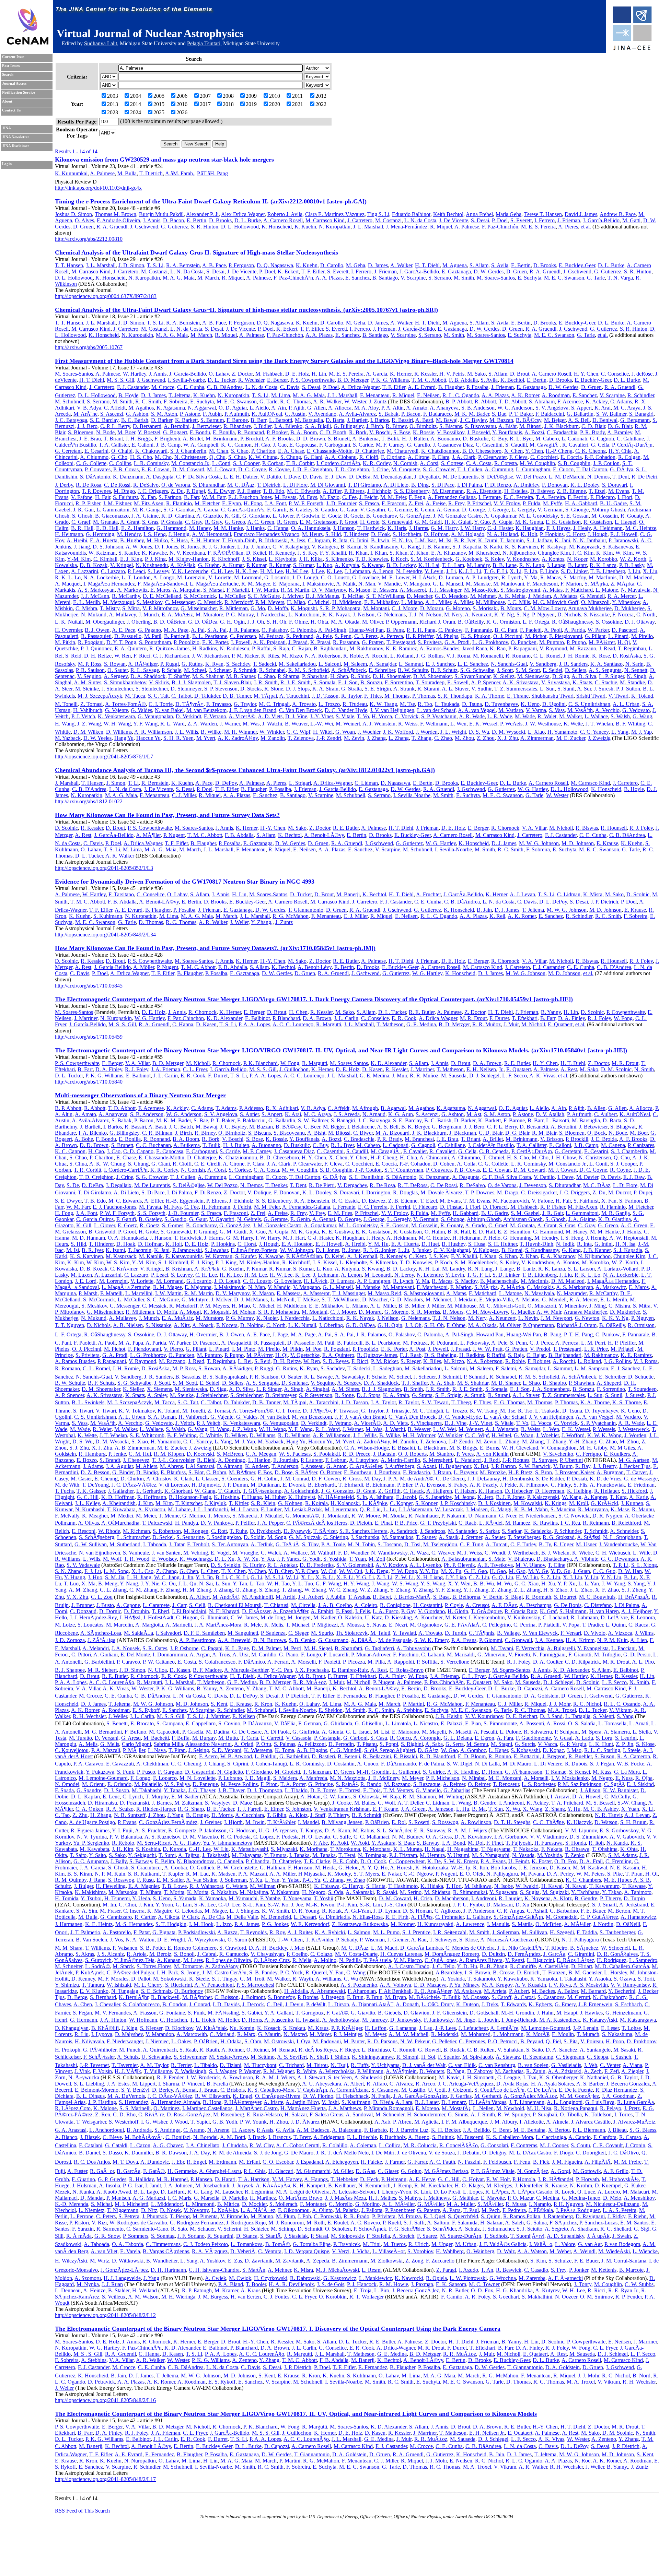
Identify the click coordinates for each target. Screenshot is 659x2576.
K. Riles (270, 656)
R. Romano (518, 656)
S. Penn (343, 636)
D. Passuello (128, 636)
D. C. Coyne (252, 469)
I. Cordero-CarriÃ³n (338, 463)
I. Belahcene (361, 1127)
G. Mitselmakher (199, 608)
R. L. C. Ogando (461, 395)
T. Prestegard (401, 642)
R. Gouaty (632, 516)
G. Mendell (592, 596)
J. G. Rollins (430, 656)
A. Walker (401, 265)
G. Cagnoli (602, 439)
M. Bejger (555, 420)
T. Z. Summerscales (516, 689)
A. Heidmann (608, 528)
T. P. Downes (96, 491)
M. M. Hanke (228, 528)
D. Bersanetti (147, 426)
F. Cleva (518, 457)
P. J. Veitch (83, 716)
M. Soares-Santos (496, 278)
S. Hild (333, 534)
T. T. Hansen (69, 265)
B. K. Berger (415, 1127)
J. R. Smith (266, 682)
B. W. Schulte (413, 670)
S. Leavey (158, 571)
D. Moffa (278, 608)
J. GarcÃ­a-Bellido (419, 271)
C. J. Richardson (171, 656)
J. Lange (556, 565)
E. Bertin (196, 220)
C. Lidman (366, 783)
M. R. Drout (473, 1018)
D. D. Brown (311, 439)
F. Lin (531, 571)
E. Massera (385, 590)
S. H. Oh (276, 622)
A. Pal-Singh (332, 630)
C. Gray (194, 522)
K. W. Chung (263, 457)
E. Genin (424, 510)
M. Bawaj (447, 420)
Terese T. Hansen (543, 214)
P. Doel (500, 220)
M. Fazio (330, 497)
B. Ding (420, 485)
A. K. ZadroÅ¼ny (238, 738)
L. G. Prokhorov (490, 642)
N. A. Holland (502, 534)
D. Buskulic (476, 439)
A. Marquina (187, 590)
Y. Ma (531, 577)
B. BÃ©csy (529, 420)
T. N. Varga (620, 278)
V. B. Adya (89, 408)
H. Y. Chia (620, 451)
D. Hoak (380, 534)
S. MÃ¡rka (596, 584)
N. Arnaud (374, 1114)
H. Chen (298, 1012)
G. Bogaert (175, 432)
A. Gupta (502, 522)
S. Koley (494, 559)
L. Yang (620, 732)
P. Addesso (251, 1108)
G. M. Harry (444, 528)
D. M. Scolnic (616, 1069)
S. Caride (363, 445)
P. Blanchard (286, 1018)
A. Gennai (448, 510)
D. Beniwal (605, 420)
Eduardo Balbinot (411, 214)
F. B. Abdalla (463, 380)
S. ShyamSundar (472, 676)
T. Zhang (421, 738)
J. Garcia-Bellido (188, 374)
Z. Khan (419, 553)
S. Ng (523, 615)
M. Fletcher (207, 503)
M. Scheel (195, 670)
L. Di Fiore (295, 485)
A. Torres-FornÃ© (125, 704)
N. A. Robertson (323, 656)
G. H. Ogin (232, 622)
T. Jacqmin (512, 540)
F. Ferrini (578, 497)
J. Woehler (369, 732)
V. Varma (536, 710)
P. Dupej (196, 491)
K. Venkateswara (116, 716)
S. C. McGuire (264, 596)
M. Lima (281, 395)
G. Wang (642, 716)
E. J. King (131, 559)
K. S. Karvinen (521, 547)
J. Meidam (540, 596)
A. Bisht (507, 426)
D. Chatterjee (370, 451)
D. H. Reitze (98, 656)
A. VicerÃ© (242, 716)
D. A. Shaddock (148, 676)
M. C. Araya (627, 408)
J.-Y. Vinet (321, 716)
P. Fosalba (477, 387)
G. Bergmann (635, 420)
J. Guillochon (294, 1069)
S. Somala (324, 682)
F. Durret (499, 1018)
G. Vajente (117, 710)
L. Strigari (300, 783)
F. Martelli (238, 590)
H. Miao (296, 602)
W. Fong (623, 1018)
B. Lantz (577, 565)
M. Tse (407, 704)
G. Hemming (100, 534)
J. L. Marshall (368, 227)
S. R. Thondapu (455, 696)
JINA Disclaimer (16, 146)
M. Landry (478, 565)
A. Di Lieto (396, 485)
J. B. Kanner (436, 547)
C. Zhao (443, 738)
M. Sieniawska (533, 676)
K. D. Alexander (224, 1018)
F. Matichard (579, 590)
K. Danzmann (128, 477)
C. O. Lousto (335, 577)
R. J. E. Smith (296, 682)
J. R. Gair (83, 510)
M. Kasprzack (584, 547)
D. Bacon (174, 220)
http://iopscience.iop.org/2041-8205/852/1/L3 (104, 868)
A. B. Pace (214, 265)
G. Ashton (137, 414)
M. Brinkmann (222, 439)
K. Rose (601, 656)
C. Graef (81, 522)
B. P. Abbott (459, 401)
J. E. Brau (90, 439)
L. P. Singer (611, 676)
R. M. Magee (256, 584)
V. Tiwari (618, 696)
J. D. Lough (305, 577)
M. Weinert (348, 724)
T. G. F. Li (495, 571)
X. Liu (650, 571)
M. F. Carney (390, 445)
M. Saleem (355, 664)
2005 (159, 96)
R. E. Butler (346, 828)
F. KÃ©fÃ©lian (226, 553)
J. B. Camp (168, 445)
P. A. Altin (392, 408)
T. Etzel (597, 491)
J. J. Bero (87, 426)
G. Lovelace (366, 577)
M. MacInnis (603, 577)
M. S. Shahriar (208, 676)
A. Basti (424, 420)
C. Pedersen (243, 636)
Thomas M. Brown (115, 214)
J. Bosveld (478, 432)
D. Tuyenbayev (501, 704)
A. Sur (584, 689)
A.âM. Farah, (180, 173)
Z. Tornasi (91, 704)
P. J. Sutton (628, 689)
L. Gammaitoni (113, 510)
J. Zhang (376, 738)
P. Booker (277, 432)
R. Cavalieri (575, 445)
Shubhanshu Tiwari (552, 696)
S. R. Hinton (205, 227)
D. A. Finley (571, 1018)
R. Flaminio (179, 503)
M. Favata (286, 497)
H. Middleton (347, 602)
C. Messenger (180, 602)
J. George (498, 510)
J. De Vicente (454, 220)
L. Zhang (399, 738)
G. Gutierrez (175, 227)
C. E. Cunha (191, 387)
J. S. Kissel (254, 559)
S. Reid (73, 656)
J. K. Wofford (398, 732)
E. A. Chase (291, 451)
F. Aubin (212, 414)
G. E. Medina (421, 1024)
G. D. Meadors (451, 596)
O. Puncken (524, 642)
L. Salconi (330, 664)
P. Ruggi (170, 664)
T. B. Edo (274, 491)
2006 (182, 96)
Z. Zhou (486, 738)
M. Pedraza (271, 636)
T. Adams (226, 1108)
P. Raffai (261, 648)
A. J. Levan (522, 894)
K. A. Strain (325, 689)
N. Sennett (636, 670)
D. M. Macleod (636, 577)
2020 (275, 104)
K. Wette (573, 724)
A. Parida (575, 630)
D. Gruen (83, 227)
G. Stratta (351, 689)
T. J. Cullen (470, 469)
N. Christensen (190, 457)
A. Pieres (568, 227)
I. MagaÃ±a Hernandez (109, 584)
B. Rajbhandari (330, 648)
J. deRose (642, 374)
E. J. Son (348, 682)
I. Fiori (625, 497)
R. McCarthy (126, 596)
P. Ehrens (354, 491)
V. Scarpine (413, 278)
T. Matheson (390, 1024)
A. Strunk (404, 689)
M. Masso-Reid (481, 590)
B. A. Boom (304, 432)
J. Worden (427, 732)
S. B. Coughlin (574, 463)
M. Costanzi (388, 220)
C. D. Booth (333, 432)
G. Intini (359, 540)
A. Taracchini (294, 696)
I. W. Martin (265, 590)
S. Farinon (170, 497)
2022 (321, 104)
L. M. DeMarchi (567, 477)
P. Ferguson (241, 265)
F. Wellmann (434, 724)
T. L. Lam (453, 565)
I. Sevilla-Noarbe (186, 380)
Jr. (501, 1069)
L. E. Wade (500, 716)
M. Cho (163, 457)
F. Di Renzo (498, 485)
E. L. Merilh (86, 602)
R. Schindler (641, 395)
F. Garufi (277, 510)
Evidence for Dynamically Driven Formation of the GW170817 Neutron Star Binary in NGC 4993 (185, 882)
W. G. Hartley (533, 789)
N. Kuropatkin (335, 227)
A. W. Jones (139, 547)
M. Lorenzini (191, 577)
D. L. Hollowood (240, 227)
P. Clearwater (492, 457)
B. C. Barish (135, 420)
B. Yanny (551, 1012)
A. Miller (463, 602)
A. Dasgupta (160, 477)
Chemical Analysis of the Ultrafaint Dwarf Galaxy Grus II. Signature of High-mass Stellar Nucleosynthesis (196, 252)
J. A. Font (275, 503)
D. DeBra (360, 477)
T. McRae (353, 596)
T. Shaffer (179, 676)
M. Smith (464, 278)
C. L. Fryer (195, 1069)
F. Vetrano (215, 716)
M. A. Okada (345, 622)
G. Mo (258, 608)
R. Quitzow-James (169, 648)
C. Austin (295, 414)
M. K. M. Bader (472, 414)
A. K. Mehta (512, 596)
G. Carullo (419, 445)
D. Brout (520, 374)
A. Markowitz (132, 590)
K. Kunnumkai (71, 173)
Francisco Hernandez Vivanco (267, 534)
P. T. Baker (521, 414)
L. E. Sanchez (473, 664)
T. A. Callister (114, 445)
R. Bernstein (155, 783)
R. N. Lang (532, 565)
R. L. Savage (145, 670)
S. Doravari (615, 485)
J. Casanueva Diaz (453, 445)
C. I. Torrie (161, 704)
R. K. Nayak (336, 615)
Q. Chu (217, 457)
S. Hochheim (407, 534)
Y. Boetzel (149, 432)
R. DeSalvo (146, 485)
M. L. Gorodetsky (538, 516)
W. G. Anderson (515, 408)
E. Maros (160, 590)
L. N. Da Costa (187, 271)
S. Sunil (566, 689)
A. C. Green (261, 522)
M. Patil (153, 636)
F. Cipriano (393, 457)
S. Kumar (303, 565)
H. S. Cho (141, 457)
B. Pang (395, 630)
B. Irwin (380, 540)
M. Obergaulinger (105, 622)
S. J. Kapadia (467, 547)
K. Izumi (488, 540)
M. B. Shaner (241, 676)
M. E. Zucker (571, 738)
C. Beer (312, 1127)
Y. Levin (434, 571)
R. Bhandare (237, 426)
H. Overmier (68, 630)
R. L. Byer (521, 439)
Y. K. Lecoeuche (190, 571)
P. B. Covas (126, 469)
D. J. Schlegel (484, 1076)
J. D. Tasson (325, 696)
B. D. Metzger (353, 380)
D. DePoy (226, 783)
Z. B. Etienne (571, 491)
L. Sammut (411, 664)
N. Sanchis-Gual (509, 664)
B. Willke (211, 732)
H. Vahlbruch (88, 710)
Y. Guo (482, 522)
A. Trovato (304, 704)
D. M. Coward (188, 469)
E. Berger (277, 380)
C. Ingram (319, 540)
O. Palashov (275, 630)
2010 (275, 96)
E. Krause (607, 843)
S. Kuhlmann (108, 916)
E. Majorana (286, 584)
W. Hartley (135, 374)
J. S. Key (307, 553)
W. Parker (598, 630)
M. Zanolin (273, 738)
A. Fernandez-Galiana (452, 497)
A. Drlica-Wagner (360, 387)
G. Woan (345, 732)
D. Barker (162, 420)
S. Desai (480, 220)
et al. (586, 227)
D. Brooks (220, 220)
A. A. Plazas (329, 278)
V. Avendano (322, 414)
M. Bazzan (501, 420)
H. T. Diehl (427, 265)
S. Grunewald (397, 522)
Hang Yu (124, 738)
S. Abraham (542, 401)
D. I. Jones (166, 547)
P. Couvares (98, 469)
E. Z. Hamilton (137, 528)
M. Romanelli (488, 656)
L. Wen (458, 724)
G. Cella (600, 445)
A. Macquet (68, 584)
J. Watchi (272, 724)
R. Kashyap (553, 547)
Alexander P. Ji (202, 214)
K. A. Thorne (490, 696)
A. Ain (279, 408)
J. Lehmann (357, 571)
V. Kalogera (325, 547)
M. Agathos (141, 408)
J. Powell (241, 642)
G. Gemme (400, 510)
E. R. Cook (404, 1018)
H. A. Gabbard (581, 503)
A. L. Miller (438, 602)
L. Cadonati (574, 439)
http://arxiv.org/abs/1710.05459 (89, 1037)
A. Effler (332, 491)
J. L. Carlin (346, 1018)
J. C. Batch (181, 1127)
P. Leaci (136, 571)
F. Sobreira (176, 401)
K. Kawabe (154, 553)
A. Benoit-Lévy (315, 967)
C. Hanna (278, 528)
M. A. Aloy (366, 408)
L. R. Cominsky (151, 463)
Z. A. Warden (202, 724)
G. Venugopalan (155, 716)
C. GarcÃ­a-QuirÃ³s (243, 510)
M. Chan (219, 451)
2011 (297, 96)
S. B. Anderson (478, 408)
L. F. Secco (515, 1076)
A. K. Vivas (542, 1076)
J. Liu (634, 571)
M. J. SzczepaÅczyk (100, 696)
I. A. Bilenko (288, 426)
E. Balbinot (257, 1018)
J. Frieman (569, 220)
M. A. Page (176, 630)
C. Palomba (303, 630)
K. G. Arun (401, 1114)
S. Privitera (430, 642)
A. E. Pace (124, 630)
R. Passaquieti (96, 636)
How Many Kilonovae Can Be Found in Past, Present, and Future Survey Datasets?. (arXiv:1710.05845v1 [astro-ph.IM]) (215, 948)
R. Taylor (351, 696)
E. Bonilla (224, 432)
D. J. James (153, 395)
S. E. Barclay (104, 420)
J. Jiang (82, 547)
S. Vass (557, 710)
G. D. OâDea (203, 622)
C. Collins (120, 463)
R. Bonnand (251, 432)
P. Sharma (288, 676)
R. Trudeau (355, 704)
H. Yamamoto (562, 732)
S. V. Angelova (552, 408)
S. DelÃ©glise (497, 477)
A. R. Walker (327, 401)
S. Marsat (213, 590)
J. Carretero (360, 220)
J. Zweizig (599, 738)
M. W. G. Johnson (539, 843)
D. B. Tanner (237, 696)
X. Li (516, 571)
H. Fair (103, 497)
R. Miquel (441, 227)
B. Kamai (351, 547)
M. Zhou (464, 738)
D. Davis (313, 477)
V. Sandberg (543, 664)
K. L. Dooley (585, 485)
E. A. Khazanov (448, 553)
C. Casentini (489, 445)
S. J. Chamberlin (188, 451)
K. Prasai (320, 642)
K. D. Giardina (178, 516)
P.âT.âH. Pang (212, 173)
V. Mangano (417, 584)
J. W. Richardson (210, 656)
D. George (473, 510)
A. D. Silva (584, 676)
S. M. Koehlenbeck (432, 559)
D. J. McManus (322, 596)
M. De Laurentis (461, 477)
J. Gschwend (144, 227)
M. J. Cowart (221, 469)
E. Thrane (518, 696)
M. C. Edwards (304, 491)
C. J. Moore (404, 608)
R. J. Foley (641, 828)
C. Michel (319, 602)
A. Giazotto (209, 516)
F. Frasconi (394, 503)
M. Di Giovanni (328, 485)
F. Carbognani (335, 445)
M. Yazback (68, 738)
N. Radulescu (234, 648)
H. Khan (358, 553)
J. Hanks (255, 528)
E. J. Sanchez (440, 664)
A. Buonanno (445, 439)
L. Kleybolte (282, 559)
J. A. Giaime (145, 516)
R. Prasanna (346, 642)
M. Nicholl (561, 828)
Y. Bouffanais (507, 432)
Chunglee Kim (554, 553)
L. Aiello (259, 408)
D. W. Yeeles (97, 738)
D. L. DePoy (553, 902)
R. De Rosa (89, 485)
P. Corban (273, 463)
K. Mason (360, 590)
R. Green (287, 522)
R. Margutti (329, 1024)
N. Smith (644, 1069)
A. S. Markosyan (96, 590)
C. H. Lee (222, 571)
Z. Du (177, 491)
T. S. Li (155, 265)
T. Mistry (110, 608)
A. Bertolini (177, 426)
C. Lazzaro (113, 571)
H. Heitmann (69, 534)
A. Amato (417, 408)
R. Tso (425, 704)
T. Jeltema (180, 395)
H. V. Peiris (452, 374)
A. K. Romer (525, 395)
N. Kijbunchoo (519, 553)
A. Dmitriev (526, 485)
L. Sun (547, 689)
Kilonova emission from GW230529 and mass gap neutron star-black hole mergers (164, 159)
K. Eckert (288, 271)
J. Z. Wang (89, 724)
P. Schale (171, 670)
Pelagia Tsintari (204, 43)
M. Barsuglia (309, 420)
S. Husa (179, 540)
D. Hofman (436, 534)
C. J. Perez (366, 636)
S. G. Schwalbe (477, 670)
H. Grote (370, 522)
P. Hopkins (552, 534)
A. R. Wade (472, 716)
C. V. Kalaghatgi (291, 547)
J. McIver (293, 596)
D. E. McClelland (162, 596)
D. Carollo (332, 265)
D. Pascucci (625, 630)
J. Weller (239, 922)
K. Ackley (597, 401)
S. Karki (493, 547)
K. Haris (397, 528)
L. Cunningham (533, 469)
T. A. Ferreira (550, 497)
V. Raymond (553, 648)
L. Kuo (324, 565)
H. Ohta (319, 622)
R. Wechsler (251, 380)
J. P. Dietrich (604, 902)
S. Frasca (369, 503)
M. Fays (308, 497)
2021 (298, 104)
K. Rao (498, 648)
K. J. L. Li (470, 571)
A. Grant (130, 522)
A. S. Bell (579, 420)
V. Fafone (82, 497)
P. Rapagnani (523, 648)
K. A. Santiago (606, 664)
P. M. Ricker (245, 656)
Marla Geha (508, 214)
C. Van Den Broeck (300, 710)
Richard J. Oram (437, 622)
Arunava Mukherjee (590, 608)
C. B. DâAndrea (225, 387)
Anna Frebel (479, 214)
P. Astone (190, 414)
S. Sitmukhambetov (125, 682)
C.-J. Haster (500, 528)
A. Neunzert (478, 615)
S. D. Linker (574, 571)
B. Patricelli (177, 636)
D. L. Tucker (222, 380)
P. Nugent (174, 835)
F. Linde (549, 571)
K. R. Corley (377, 463)
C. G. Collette (91, 463)
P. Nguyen (543, 615)
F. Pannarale (478, 630)
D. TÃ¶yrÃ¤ (189, 704)
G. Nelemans (391, 615)
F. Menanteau (375, 395)
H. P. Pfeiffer (420, 636)
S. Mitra (131, 608)
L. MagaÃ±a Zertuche (214, 584)
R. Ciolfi (369, 457)
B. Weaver (296, 724)
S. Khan (398, 553)
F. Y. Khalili (333, 553)
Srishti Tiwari (591, 696)
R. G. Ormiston (503, 622)
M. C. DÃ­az (241, 485)
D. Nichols (569, 615)
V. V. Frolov (507, 503)
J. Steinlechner (117, 689)
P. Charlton (263, 451)
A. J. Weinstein (379, 724)
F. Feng (417, 497)
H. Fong (253, 503)
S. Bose (402, 432)
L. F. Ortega (536, 622)
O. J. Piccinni (508, 636)
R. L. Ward (172, 724)
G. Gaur (349, 510)
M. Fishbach (269, 374)
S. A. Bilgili (318, 426)
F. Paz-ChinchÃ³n (293, 278)
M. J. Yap (641, 732)
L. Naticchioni (304, 615)
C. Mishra (86, 608)
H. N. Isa (402, 540)
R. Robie (353, 656)
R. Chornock (505, 828)
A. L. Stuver (455, 689)
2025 (159, 112)
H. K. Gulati (458, 522)
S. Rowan (115, 664)
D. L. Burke (248, 220)
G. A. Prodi (457, 642)
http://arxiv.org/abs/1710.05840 (89, 1082)
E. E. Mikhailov (381, 602)
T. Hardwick (371, 528)
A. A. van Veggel (477, 710)
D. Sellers (576, 670)
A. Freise (436, 503)
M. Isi (445, 540)
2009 (251, 96)
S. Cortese (452, 463)
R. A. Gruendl (112, 227)
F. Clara (441, 457)
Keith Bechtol (448, 214)
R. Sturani (428, 689)
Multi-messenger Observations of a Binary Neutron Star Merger (140, 1095)
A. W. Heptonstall (211, 534)
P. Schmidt (245, 670)
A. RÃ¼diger (143, 664)
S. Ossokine (609, 622)
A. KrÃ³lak (183, 565)
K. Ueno (530, 704)
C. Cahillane (630, 439)
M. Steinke (87, 689)
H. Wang (65, 724)
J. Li (451, 571)
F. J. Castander (133, 387)
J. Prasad (298, 642)
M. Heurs (312, 534)
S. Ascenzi (112, 414)
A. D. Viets (270, 716)
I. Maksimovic (318, 584)
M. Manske (478, 584)
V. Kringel (122, 565)
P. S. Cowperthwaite (313, 380)
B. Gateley (301, 510)
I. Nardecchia (271, 615)
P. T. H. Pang (421, 630)
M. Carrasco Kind (325, 220)
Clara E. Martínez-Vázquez (335, 214)
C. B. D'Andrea (89, 789)
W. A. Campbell (201, 445)
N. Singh (637, 676)
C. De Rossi (117, 485)
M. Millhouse (490, 602)
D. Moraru (432, 608)
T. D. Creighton (352, 469)
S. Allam (479, 265)
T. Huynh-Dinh (239, 540)
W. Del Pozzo (531, 477)
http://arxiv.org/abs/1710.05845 (89, 986)
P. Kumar (256, 565)
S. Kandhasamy (381, 547)
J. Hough (598, 534)
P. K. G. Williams (390, 380)
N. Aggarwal (202, 408)
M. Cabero (547, 439)
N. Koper (577, 559)
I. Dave (292, 477)
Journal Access (14, 84)
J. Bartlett (357, 420)
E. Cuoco (563, 469)
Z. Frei (416, 503)
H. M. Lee (271, 571)
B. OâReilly (471, 622)
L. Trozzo (329, 704)
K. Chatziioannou (440, 451)
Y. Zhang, (262, 922)
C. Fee (349, 497)
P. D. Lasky (632, 565)
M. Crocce (163, 387)
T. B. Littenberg (608, 571)
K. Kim (604, 553)
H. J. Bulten (415, 439)
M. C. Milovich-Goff (556, 602)
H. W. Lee (297, 571)
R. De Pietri (644, 477)
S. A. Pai (217, 630)
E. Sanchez (357, 278)
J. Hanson (344, 528)
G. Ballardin (580, 414)
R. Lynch (512, 577)
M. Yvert (206, 738)
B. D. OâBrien (169, 622)
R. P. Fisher (88, 503)
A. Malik (346, 584)
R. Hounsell (614, 828)
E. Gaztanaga (456, 271)
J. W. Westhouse (543, 724)
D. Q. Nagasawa (275, 265)
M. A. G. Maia (179, 278)
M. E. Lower (396, 577)
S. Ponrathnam (155, 642)
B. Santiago (385, 278)
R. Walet (547, 716)
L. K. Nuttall (69, 622)
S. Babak (389, 414)
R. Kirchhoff (225, 559)
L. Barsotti (281, 420)
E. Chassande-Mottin (330, 451)
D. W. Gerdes (489, 271)
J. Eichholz (379, 491)
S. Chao (240, 451)
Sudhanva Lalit (101, 43)
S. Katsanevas (618, 547)
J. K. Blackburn (562, 426)
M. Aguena (455, 265)
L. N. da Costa (420, 220)
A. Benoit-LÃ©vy (324, 835)
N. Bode (105, 432)
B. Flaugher (451, 387)
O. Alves (84, 220)
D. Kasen (206, 1024)
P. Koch (399, 559)
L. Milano (412, 602)
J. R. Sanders (573, 664)
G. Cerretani (68, 451)
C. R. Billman (157, 1133)
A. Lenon (383, 571)
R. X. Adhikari (282, 1108)
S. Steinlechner (152, 689)
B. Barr (258, 420)
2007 (205, 96)
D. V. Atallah (550, 1114)
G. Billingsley (349, 426)
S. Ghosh (82, 516)
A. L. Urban (626, 704)
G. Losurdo (277, 577)
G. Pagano (149, 630)
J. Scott (505, 670)
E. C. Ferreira (518, 497)
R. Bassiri (402, 420)
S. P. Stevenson (221, 689)
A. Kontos (553, 559)
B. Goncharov (381, 516)
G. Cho (119, 457)
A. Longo (164, 577)
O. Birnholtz (423, 426)
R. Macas (551, 577)
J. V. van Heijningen (392, 710)
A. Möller (144, 967)
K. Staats (582, 682)
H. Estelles (516, 491)
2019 (251, 104)
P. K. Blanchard (261, 1063)
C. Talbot (181, 696)
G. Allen (316, 408)
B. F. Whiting (631, 724)
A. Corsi (429, 463)
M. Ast (474, 1114)
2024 (136, 112)
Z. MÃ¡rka (622, 584)
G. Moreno (458, 608)
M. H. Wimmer (240, 732)
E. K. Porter (215, 642)
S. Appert (581, 408)
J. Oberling (139, 622)
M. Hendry (129, 534)
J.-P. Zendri (329, 738)
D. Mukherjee (629, 608)
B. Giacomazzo (112, 516)
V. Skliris (159, 682)
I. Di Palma (470, 485)
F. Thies (373, 696)
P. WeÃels (511, 724)
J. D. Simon (131, 265)
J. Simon (116, 783)
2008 (228, 96)
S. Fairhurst (125, 497)
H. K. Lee (246, 571)
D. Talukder (207, 696)
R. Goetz (354, 516)
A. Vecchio (607, 710)
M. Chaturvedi (403, 451)
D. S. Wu (479, 732)
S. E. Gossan (575, 516)
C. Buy (499, 439)
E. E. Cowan (155, 469)
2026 (182, 112)
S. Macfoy (575, 577)
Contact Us (11, 110)
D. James (378, 265)
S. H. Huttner (205, 540)
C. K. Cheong (591, 451)
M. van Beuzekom (206, 710)
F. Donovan (555, 485)
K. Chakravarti (151, 451)
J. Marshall (67, 783)
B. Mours (511, 608)
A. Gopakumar (500, 516)
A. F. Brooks (279, 439)
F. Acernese (570, 401)
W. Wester (355, 401)
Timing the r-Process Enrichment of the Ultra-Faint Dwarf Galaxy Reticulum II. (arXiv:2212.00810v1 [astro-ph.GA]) (211, 201)
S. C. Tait (158, 696)
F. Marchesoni (542, 584)
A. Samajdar (383, 664)
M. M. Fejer (393, 497)
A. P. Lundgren (482, 577)
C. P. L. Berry (115, 426)
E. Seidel (552, 670)
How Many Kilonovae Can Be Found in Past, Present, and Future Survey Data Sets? (167, 815)
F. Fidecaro (603, 497)
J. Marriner (86, 1018)
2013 (113, 104)
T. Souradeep (430, 682)
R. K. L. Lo (68, 577)
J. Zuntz (378, 401)
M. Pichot (536, 636)
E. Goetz (332, 516)
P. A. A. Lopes (254, 1024)
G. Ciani (313, 457)
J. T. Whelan (599, 724)
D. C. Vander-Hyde (346, 710)
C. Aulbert (605, 1114)
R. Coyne (279, 469)
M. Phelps (447, 636)
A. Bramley (620, 432)
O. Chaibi (122, 451)
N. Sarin (634, 664)
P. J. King (155, 559)
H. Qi (624, 642)
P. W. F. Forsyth (306, 503)
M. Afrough (365, 1108)
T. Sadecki (264, 664)
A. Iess (298, 540)
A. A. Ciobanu (341, 457)
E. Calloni (142, 445)
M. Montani (376, 608)
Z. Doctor (242, 374)
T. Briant (113, 439)
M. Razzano (583, 648)
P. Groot (348, 522)
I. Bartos (380, 420)
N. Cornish (405, 463)
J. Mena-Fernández (407, 227)
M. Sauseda (454, 1076)
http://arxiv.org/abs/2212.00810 (89, 239)
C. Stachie (606, 682)
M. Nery (453, 615)
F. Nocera (623, 615)
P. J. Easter (249, 491)
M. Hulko (157, 540)
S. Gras (150, 522)
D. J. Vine (296, 716)
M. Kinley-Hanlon (189, 559)
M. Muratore (209, 615)
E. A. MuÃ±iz (177, 615)
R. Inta (340, 540)
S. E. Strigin (378, 689)
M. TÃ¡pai (265, 696)
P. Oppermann (401, 622)
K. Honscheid (277, 227)
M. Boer (126, 432)
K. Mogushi (304, 608)
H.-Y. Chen (273, 828)
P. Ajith (297, 408)
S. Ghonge (577, 510)
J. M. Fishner (117, 503)
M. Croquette (406, 469)
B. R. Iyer (465, 540)
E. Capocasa (303, 445)
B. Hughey (132, 540)
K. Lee (334, 571)
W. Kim (624, 553)
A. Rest (83, 835)
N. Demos (598, 477)
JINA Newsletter (16, 137)
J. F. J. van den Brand (253, 710)
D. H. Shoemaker (392, 676)
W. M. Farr (214, 497)
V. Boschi (380, 432)
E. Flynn (232, 503)
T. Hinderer (356, 534)
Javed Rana (475, 648)
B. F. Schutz (444, 670)
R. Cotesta (506, 463)
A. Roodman (556, 395)
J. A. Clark (464, 457)
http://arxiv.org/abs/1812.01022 (89, 801)
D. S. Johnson (108, 547)
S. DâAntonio (95, 477)
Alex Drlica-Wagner (243, 214)
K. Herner (401, 374)
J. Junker (260, 547)
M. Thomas (397, 696)
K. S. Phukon (476, 636)
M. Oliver (373, 622)
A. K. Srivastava (521, 682)
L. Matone (607, 590)
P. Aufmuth (237, 414)
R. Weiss (408, 724)
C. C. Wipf (298, 732)
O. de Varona (176, 485)
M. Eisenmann (448, 491)
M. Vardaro (511, 710)
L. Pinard (618, 636)
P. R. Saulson (90, 670)
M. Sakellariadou (297, 664)
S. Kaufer (129, 553)
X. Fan (148, 497)
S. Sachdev (238, 664)
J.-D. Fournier (341, 503)
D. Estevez (542, 491)
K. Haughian (530, 528)
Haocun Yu (148, 738)
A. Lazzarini (85, 571)
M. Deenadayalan (392, 477)
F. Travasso (219, 704)
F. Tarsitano (121, 894)
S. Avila (500, 265)
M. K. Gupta (529, 522)
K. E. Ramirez (401, 648)
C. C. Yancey (594, 732)
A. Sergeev (116, 676)
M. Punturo (552, 642)
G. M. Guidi (428, 522)
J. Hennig (179, 534)
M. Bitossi (530, 426)
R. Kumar (280, 565)
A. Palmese (102, 173)
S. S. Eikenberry (412, 491)
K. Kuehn (305, 227)
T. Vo (363, 716)
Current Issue (13, 57)
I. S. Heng (155, 534)
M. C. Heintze (641, 528)
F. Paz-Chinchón (500, 227)
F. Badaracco (437, 414)
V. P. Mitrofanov (160, 608)
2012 (321, 96)
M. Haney (200, 528)
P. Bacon (411, 414)
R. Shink (360, 676)
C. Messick (210, 602)
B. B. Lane (505, 565)
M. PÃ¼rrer (602, 642)
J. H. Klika (311, 559)
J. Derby (64, 485)
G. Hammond (171, 528)
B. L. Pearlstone (210, 636)
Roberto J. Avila (285, 214)
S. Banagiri (641, 414)
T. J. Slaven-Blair (232, 682)
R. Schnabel (272, 670)
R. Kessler (425, 374)
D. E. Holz (297, 374)
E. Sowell (458, 682)
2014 (136, 104)
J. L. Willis (186, 732)
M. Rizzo (292, 656)
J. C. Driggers (153, 491)
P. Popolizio (187, 642)
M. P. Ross (90, 664)
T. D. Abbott (512, 401)
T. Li (133, 783)
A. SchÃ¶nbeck (349, 670)
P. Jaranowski (623, 540)
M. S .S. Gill (122, 1024)
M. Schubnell (70, 401)
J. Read (607, 648)
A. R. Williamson (153, 732)
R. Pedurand (300, 636)
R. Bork (358, 432)
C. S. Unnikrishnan (589, 704)
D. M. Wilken (88, 732)
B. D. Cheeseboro (482, 451)
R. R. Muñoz (487, 1024)
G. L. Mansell (448, 584)
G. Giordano (256, 516)
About (7, 101)
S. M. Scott (528, 670)
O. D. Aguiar (233, 408)
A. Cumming (499, 469)
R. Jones (190, 547)
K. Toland (642, 696)
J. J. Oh (256, 622)
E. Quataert (560, 1024)
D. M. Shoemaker (432, 676)
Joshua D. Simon (73, 214)
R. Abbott (485, 401)
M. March (208, 278)
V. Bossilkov (451, 432)
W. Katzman (102, 553)
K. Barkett (186, 420)
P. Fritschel (479, 503)
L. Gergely (523, 510)
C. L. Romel (547, 656)
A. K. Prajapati (269, 642)
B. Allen (596, 1108)
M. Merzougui (118, 602)
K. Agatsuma (171, 408)
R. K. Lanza (603, 565)
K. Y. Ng (504, 615)
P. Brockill (252, 439)
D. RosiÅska (627, 656)
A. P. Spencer (485, 682)
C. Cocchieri (544, 457)
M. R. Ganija (146, 510)
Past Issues (11, 66)
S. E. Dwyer (221, 491)
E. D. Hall (107, 528)
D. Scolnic (66, 828)
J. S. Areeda (347, 1114)
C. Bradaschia (562, 432)
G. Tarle (596, 278)
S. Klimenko (339, 559)
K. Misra (593, 894)
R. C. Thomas (295, 401)
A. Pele (324, 636)
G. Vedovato (636, 710)
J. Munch (149, 615)
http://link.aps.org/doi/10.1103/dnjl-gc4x (98, 188)
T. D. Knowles (372, 559)
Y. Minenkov (626, 602)
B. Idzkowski (273, 540)
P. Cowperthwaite (626, 1012)
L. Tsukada (447, 704)
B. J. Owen (97, 630)
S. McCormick (200, 596)
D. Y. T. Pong (121, 642)
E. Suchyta (529, 278)
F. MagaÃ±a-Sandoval (162, 584)
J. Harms (418, 528)
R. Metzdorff (239, 602)
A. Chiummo (94, 457)
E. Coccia (571, 457)
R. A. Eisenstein (484, 491)
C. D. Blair (593, 426)
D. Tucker (301, 894)
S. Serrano (440, 278)
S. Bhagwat (623, 1127)
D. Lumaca (451, 577)
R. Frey (456, 503)
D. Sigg (561, 676)
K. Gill (232, 516)
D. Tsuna (472, 704)
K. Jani (562, 540)
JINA (7, 128)
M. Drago (124, 491)
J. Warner (230, 724)
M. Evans (619, 491)
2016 (182, 104)
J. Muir (511, 1024)
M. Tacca (135, 696)
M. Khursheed (484, 553)
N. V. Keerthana (187, 553)
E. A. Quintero (131, 648)
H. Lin (319, 374)
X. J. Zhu (508, 738)
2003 (113, 96)
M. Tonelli (66, 704)
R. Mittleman (234, 608)
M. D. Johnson (578, 843)
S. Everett (521, 220)
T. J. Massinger (445, 590)
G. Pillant (595, 636)
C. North (646, 615)
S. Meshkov (149, 602)
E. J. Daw (336, 477)
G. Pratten (373, 642)
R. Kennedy (282, 553)
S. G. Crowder (439, 469)
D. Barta (335, 420)
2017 (205, 104)
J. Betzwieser (206, 426)
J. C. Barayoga (71, 420)
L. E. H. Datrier (240, 477)
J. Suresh (604, 689)
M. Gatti (631, 220)
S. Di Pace (443, 485)
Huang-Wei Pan (366, 630)
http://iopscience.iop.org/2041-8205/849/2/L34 (105, 935)
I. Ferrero (545, 220)
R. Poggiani (91, 642)
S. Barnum (212, 420)
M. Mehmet (483, 596)
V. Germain (550, 510)
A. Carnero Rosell (283, 220)
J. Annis (152, 220)
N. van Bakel (169, 710)
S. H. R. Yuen (178, 738)
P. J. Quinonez (96, 648)
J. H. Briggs (139, 439)
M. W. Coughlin (537, 463)
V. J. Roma (458, 656)
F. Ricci (142, 656)
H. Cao (262, 445)
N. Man (367, 584)
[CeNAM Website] (28, 43)
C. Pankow (450, 630)
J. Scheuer (220, 670)
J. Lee (317, 571)
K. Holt (529, 534)
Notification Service (19, 92)
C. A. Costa (479, 463)
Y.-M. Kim (79, 559)
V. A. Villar (534, 828)
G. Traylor (245, 704)
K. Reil (497, 916)
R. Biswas (587, 828)
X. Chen (513, 451)
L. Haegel (626, 522)
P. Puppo (576, 642)
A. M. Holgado (468, 534)
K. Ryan (214, 664)
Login (7, 164)
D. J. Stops (298, 689)
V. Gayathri (373, 510)
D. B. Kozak (94, 565)
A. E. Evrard (422, 387)
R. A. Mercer (622, 596)
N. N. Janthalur (589, 540)
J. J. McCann (95, 596)
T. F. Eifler (313, 271)
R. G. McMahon (291, 916)
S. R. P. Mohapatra (340, 608)
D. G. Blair (620, 426)
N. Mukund (94, 615)
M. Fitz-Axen (149, 503)
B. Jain (484, 910)
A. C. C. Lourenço (293, 1024)
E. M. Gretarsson (318, 522)
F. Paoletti (531, 630)
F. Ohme (298, 622)
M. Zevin (354, 738)
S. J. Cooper (246, 463)
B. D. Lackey (401, 565)
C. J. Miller (184, 795)
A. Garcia (377, 374)
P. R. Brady (592, 432)
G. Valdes (141, 710)
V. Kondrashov (523, 559)
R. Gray (213, 522)
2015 (159, 104)
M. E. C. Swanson (564, 278)
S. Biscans (451, 426)
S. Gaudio (326, 510)
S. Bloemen (81, 432)
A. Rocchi (376, 656)
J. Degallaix (427, 477)
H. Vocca (382, 716)
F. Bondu (200, 432)
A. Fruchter (428, 894)
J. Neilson (364, 615)
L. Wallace (596, 716)
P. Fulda (531, 503)
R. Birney (396, 426)
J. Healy (582, 528)
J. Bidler (263, 426)
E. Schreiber (382, 670)
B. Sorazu (371, 682)
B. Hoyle (128, 395)
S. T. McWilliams (385, 596)
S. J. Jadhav (539, 540)
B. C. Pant (506, 630)
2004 (136, 96)
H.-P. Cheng (559, 451)
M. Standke (632, 682)
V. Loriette (220, 577)
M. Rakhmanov (366, 648)
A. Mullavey (122, 615)
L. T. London (136, 577)
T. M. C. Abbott (429, 380)
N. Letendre (409, 571)
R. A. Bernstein (183, 265)
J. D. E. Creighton (312, 469)
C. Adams (621, 401)
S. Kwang (373, 565)
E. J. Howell (624, 534)
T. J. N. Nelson (425, 615)
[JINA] (632, 49)
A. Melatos (565, 596)
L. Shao (266, 676)
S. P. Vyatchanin (439, 716)
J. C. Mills (519, 602)
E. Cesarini (96, 451)
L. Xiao (536, 732)
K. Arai (603, 408)
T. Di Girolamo (364, 485)
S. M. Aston (164, 414)
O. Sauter (118, 670)
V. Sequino (89, 676)
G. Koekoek (469, 559)
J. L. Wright (453, 732)
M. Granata (105, 522)
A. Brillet (193, 439)
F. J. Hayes (558, 528)
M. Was (251, 724)
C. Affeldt (115, 408)
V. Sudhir (481, 689)
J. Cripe (380, 469)
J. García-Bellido (601, 220)
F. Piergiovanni (566, 636)
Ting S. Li (378, 214)
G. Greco (235, 522)
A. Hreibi (77, 540)
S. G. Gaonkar (179, 510)
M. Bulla (127, 173)
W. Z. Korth (633, 559)
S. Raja (281, 648)
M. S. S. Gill (120, 380)
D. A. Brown (317, 1018)
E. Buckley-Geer (577, 265)
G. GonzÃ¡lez (415, 516)
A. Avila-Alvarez (357, 414)
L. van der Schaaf (436, 710)
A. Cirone (419, 457)
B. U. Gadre (613, 503)
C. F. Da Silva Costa (198, 477)
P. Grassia (172, 522)
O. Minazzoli (595, 602)
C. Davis (290, 387)
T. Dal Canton (592, 469)
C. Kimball (105, 559)
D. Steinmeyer (186, 689)
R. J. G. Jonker (218, 547)
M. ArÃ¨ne (85, 414)
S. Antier (249, 1114)
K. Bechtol (512, 380)
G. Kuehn (209, 565)
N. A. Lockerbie (101, 577)
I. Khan (379, 553)
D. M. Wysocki (508, 732)
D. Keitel (256, 553)
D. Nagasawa (395, 783)
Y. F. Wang (145, 724)
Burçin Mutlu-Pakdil (161, 214)
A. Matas (553, 590)
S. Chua (237, 457)
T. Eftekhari (525, 1018)
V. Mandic (389, 584)
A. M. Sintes (88, 682)
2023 (113, 112)
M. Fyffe (553, 503)
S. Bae (499, 414)
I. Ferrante (490, 497)
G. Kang (410, 547)
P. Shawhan (315, 676)
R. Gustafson (598, 522)
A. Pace (204, 783)
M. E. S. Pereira (538, 227)
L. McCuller (232, 596)
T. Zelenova (301, 738)
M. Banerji (348, 894)
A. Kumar (233, 565)
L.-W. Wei (322, 724)
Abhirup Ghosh (608, 510)
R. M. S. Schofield (309, 670)
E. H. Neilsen (481, 1069)
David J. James (581, 214)
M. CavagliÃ (545, 445)
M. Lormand (248, 577)
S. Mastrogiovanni (520, 590)
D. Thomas (151, 922)
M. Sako (476, 374)
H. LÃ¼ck (424, 577)
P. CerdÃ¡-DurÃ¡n (632, 445)
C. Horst (576, 534)
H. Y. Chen (586, 374)
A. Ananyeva (444, 408)
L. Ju (243, 547)
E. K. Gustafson (563, 522)
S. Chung (291, 457)
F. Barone (237, 420)
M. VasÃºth (580, 710)
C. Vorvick (407, 716)
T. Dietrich (151, 173)
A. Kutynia (347, 565)
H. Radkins (205, 648)
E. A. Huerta (104, 540)
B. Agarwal (393, 1108)
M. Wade (525, 716)
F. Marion (571, 584)
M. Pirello (642, 636)
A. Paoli (553, 630)
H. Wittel (323, 732)
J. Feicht (368, 497)
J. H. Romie (576, 656)
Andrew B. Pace (618, 214)
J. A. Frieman (166, 1069)
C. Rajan (301, 648)
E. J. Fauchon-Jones (250, 497)
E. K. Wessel (483, 724)
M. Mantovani (509, 584)
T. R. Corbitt (300, 463)
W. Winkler (272, 732)
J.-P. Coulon (606, 463)
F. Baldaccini (550, 414)
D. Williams (119, 732)
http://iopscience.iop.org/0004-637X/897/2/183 (106, 296)
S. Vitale (345, 716)
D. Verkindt (188, 716)
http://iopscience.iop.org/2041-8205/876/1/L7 (104, 757)
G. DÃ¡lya (622, 469)
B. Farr (192, 497)
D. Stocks (251, 689)
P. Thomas (424, 696)
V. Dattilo (271, 477)
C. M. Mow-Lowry (545, 608)
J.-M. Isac (425, 540)
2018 (228, 104)
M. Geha (356, 265)
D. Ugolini (554, 704)
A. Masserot (413, 590)
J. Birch (375, 426)
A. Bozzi (534, 432)
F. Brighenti (167, 439)
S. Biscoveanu (480, 426)
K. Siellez (504, 676)
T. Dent (621, 477)
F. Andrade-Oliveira (118, 220)
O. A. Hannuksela (311, 528)
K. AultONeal (267, 414)
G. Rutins (192, 664)
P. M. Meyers (270, 602)
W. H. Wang (117, 724)
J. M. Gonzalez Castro (457, 516)
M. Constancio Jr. (190, 463)
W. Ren (123, 656)
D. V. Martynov (329, 590)
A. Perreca (391, 636)
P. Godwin (308, 516)
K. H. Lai (429, 565)
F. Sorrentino (399, 682)
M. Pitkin (65, 642)
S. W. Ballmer (611, 414)
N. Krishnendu (152, 565)
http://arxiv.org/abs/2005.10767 (89, 347)
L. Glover (283, 516)
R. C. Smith (148, 401)
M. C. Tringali (274, 704)
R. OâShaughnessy (573, 622)
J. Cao (280, 445)
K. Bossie (424, 432)
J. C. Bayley (473, 420)
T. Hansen (93, 783)
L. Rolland (402, 656)
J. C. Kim (583, 553)
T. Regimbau (632, 648)
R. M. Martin (295, 590)
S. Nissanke (597, 615)
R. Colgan (629, 457)
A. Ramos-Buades (439, 648)
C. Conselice (615, 374)
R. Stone (274, 689)
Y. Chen (534, 451)
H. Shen (339, 676)
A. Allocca (340, 408)
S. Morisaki (485, 608)
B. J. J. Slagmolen (191, 682)
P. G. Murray (240, 615)
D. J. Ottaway (640, 622)
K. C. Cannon (236, 445)
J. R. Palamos (244, 630)
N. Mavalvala (636, 590)
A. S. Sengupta (605, 670)
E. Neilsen (428, 395)
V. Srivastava (556, 682)
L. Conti (221, 463)
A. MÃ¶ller (148, 835)
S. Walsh (620, 716)
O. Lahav (219, 374)
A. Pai (198, 630)
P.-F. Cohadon (600, 457)
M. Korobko (604, 559)
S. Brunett (339, 439)
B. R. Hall (82, 528)
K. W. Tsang (383, 704)
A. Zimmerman (537, 738)
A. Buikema (365, 439)
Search (8, 75)
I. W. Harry (472, 528)
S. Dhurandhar (209, 485)
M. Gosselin (605, 516)
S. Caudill (516, 445)
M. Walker (570, 716)
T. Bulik (390, 439)
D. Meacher (419, 596)
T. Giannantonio (306, 910)
